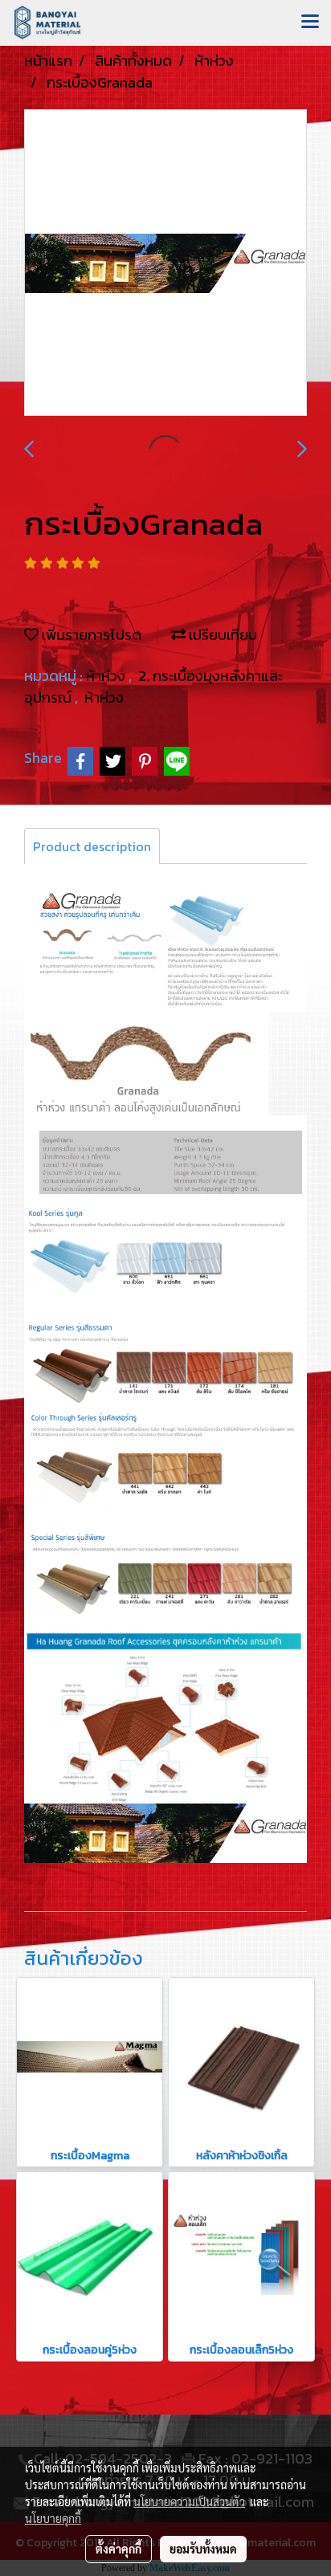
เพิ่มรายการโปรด (90, 635)
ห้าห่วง (107, 676)
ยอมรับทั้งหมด (203, 2549)
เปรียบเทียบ (221, 635)
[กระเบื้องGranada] (165, 263)
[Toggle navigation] (310, 22)
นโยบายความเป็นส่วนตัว (189, 2501)
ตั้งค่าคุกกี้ (119, 2549)
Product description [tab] (92, 846)
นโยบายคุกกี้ (53, 2518)
